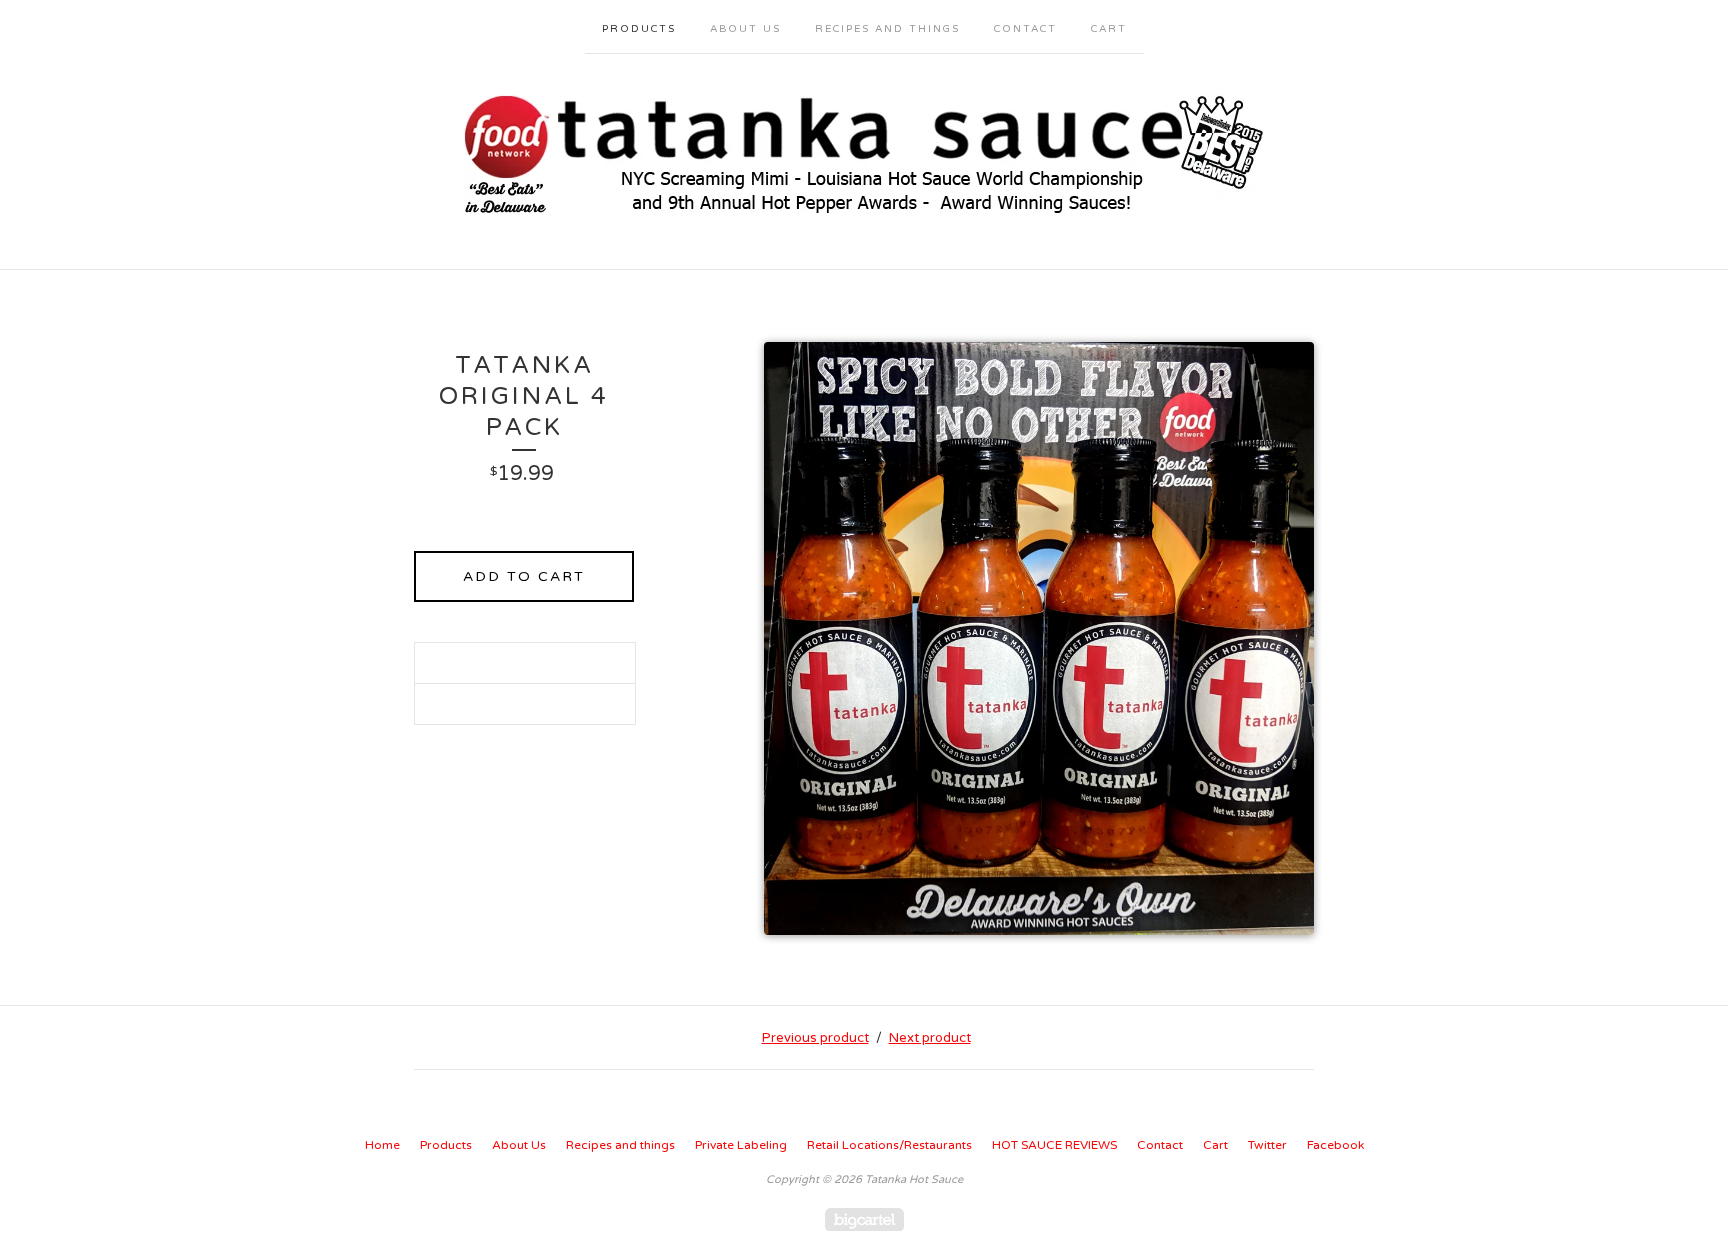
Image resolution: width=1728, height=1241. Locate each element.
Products (639, 29)
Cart (1109, 29)
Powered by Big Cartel (864, 1219)
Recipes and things (887, 29)
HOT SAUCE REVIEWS (1054, 1145)
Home (382, 1145)
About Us (745, 29)
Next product (930, 1038)
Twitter (1267, 1145)
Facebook (1335, 1145)
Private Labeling (741, 1145)
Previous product (815, 1038)
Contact (1025, 29)
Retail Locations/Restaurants (889, 1145)
